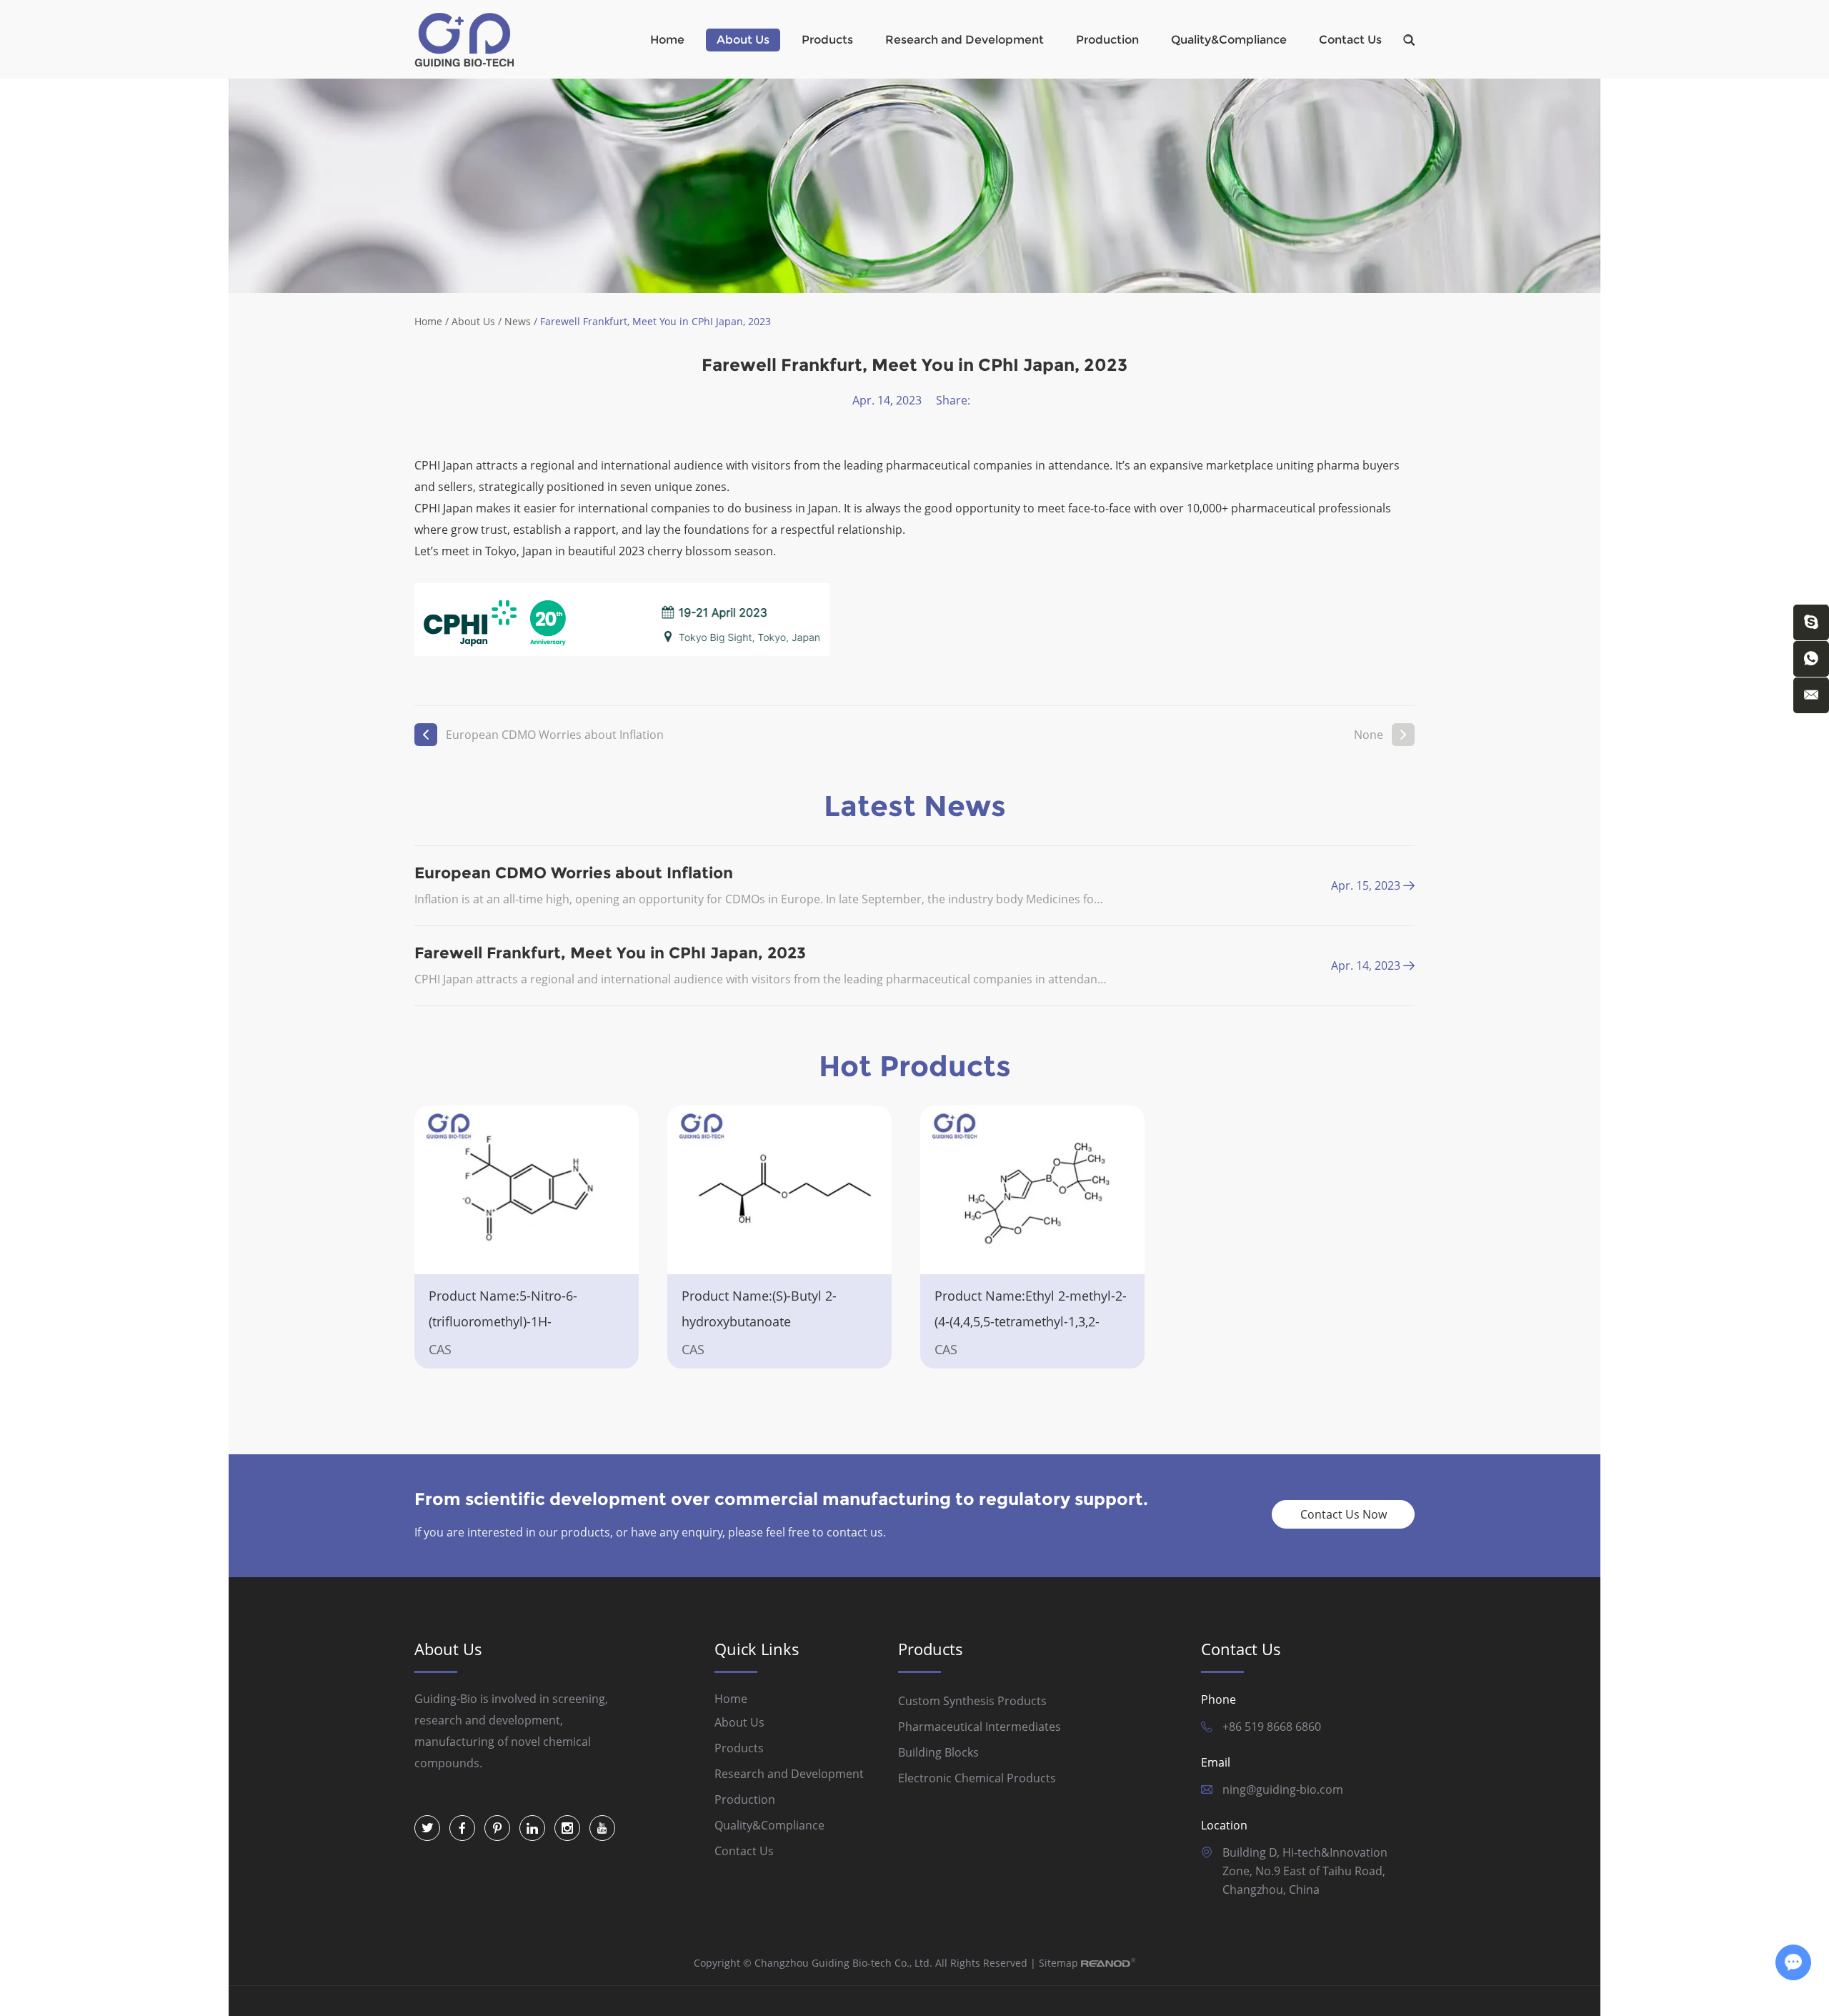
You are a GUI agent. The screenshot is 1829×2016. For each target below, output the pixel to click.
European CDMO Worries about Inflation (555, 735)
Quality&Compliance (1229, 40)
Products (827, 40)
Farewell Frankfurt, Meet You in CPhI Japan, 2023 (610, 953)
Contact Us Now (1344, 1514)
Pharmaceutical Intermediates (980, 1727)
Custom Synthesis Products (972, 1701)
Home (667, 40)
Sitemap (1058, 1963)
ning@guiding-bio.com (1283, 1789)
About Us (743, 40)
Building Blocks (938, 1752)
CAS (440, 1349)
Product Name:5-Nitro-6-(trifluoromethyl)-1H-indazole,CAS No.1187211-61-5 (519, 1321)
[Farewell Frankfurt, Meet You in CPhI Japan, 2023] (1409, 965)
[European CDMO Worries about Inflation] (1409, 885)
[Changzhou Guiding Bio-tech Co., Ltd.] (464, 40)
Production (1107, 40)
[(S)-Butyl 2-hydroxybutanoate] (779, 1190)
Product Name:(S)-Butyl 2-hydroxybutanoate (759, 1309)
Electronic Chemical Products (977, 1778)
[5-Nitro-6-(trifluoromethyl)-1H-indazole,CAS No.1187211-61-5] (527, 1190)
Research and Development (965, 40)
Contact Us (1350, 40)
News (518, 321)
